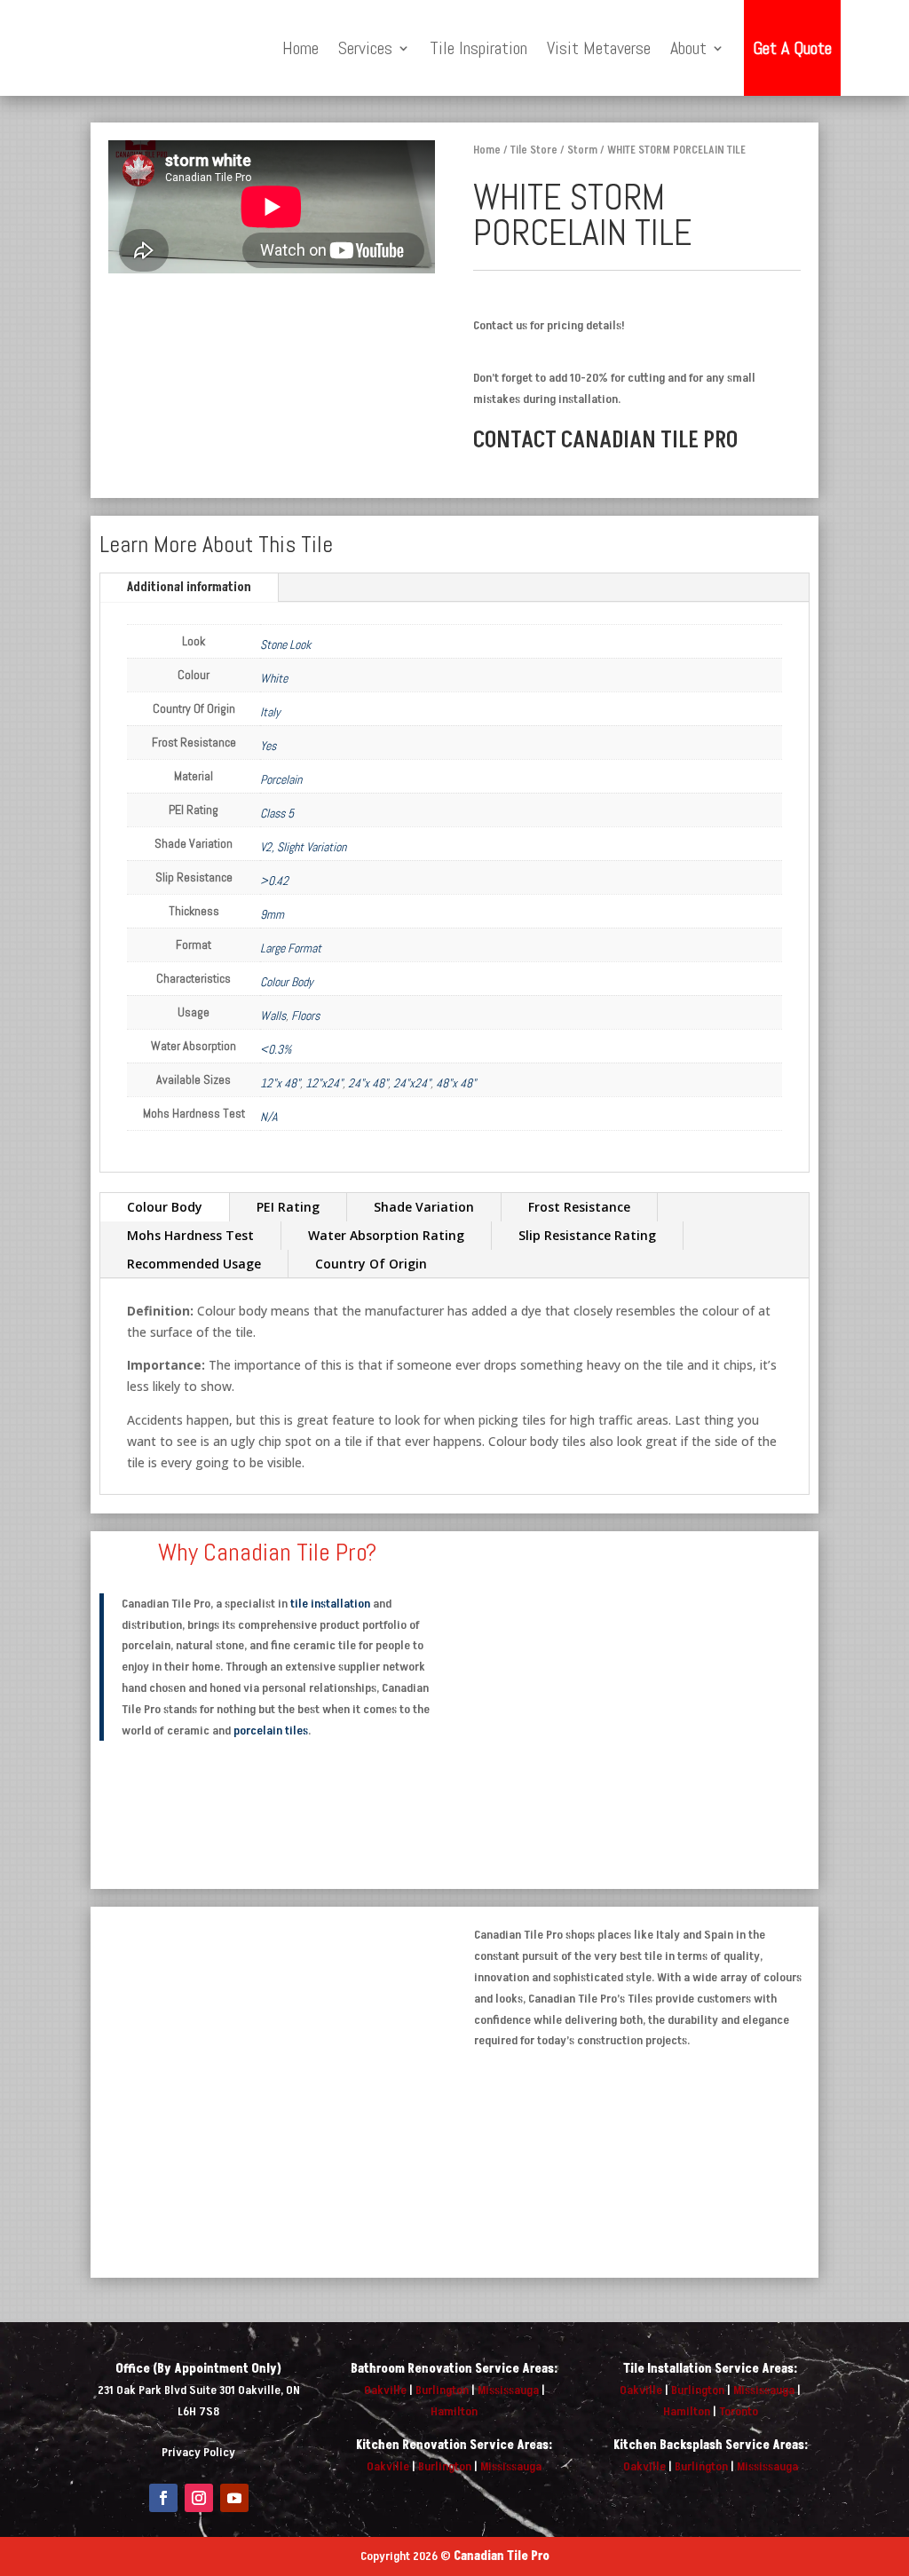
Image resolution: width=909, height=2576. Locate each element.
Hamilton (454, 2411)
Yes (268, 746)
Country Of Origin (371, 1264)
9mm (272, 914)
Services (365, 48)
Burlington (442, 2390)
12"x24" (324, 1083)
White (274, 678)
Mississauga (508, 2390)
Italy (270, 712)
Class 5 (277, 813)
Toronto (739, 2411)
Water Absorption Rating (386, 1235)
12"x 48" (280, 1083)
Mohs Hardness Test (190, 1235)
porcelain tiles (271, 1731)
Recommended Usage (194, 1264)
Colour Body (287, 982)
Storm (582, 150)
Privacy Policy (198, 2452)
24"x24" (412, 1083)
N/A (269, 1117)
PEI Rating (288, 1207)
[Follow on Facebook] (163, 2498)
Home (300, 48)
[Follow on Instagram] (199, 2498)
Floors (305, 1015)
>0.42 (274, 881)
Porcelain (281, 779)
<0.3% (276, 1049)
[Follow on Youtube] (234, 2498)
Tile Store (534, 150)
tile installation (330, 1604)
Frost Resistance (579, 1207)
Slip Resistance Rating (587, 1235)
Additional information (189, 587)
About (688, 48)
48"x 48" (456, 1083)
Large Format (291, 948)
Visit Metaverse (599, 48)
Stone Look (285, 644)
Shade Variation (424, 1207)
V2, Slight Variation (303, 847)
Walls (273, 1015)
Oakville (385, 2390)
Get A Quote (792, 48)
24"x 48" (368, 1083)
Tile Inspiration (478, 48)
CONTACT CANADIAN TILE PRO (605, 440)
